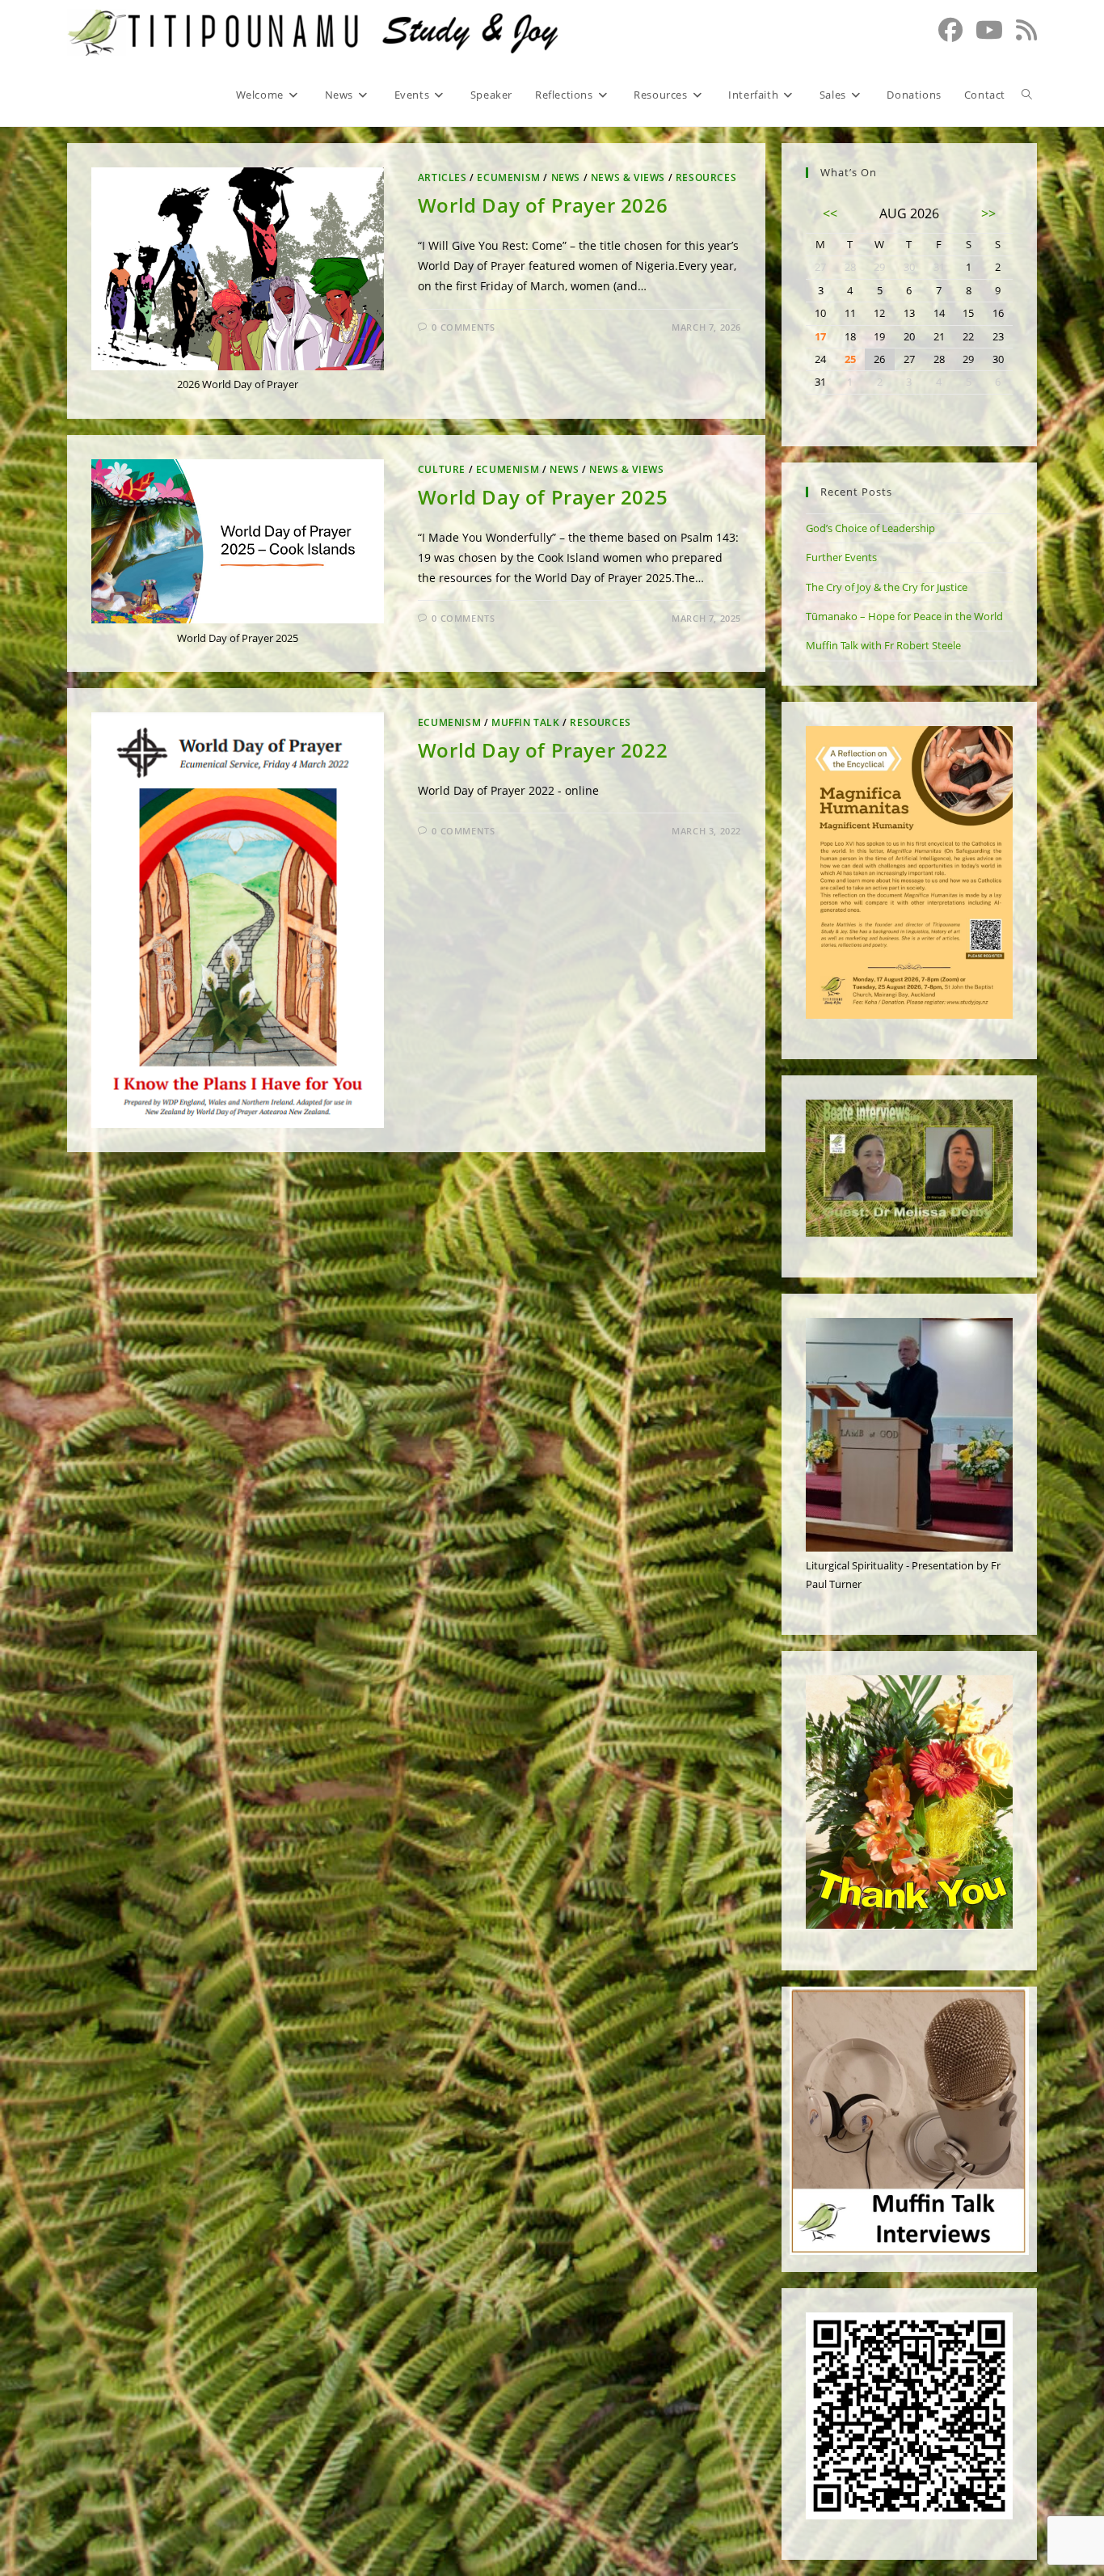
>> (988, 213)
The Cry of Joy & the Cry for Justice (887, 587)
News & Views (628, 177)
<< (830, 213)
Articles (442, 177)
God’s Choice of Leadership (870, 528)
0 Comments (463, 327)
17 (820, 336)
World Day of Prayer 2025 (543, 497)
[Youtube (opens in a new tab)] (989, 30)
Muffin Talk (526, 722)
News (566, 177)
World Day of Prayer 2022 (543, 750)
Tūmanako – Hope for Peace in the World (904, 616)
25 (850, 359)
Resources (706, 177)
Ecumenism (508, 177)
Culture (442, 469)
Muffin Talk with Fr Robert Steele (883, 645)
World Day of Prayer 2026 (543, 205)
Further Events (841, 557)
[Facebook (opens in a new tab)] (950, 30)
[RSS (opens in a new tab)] (1026, 30)
